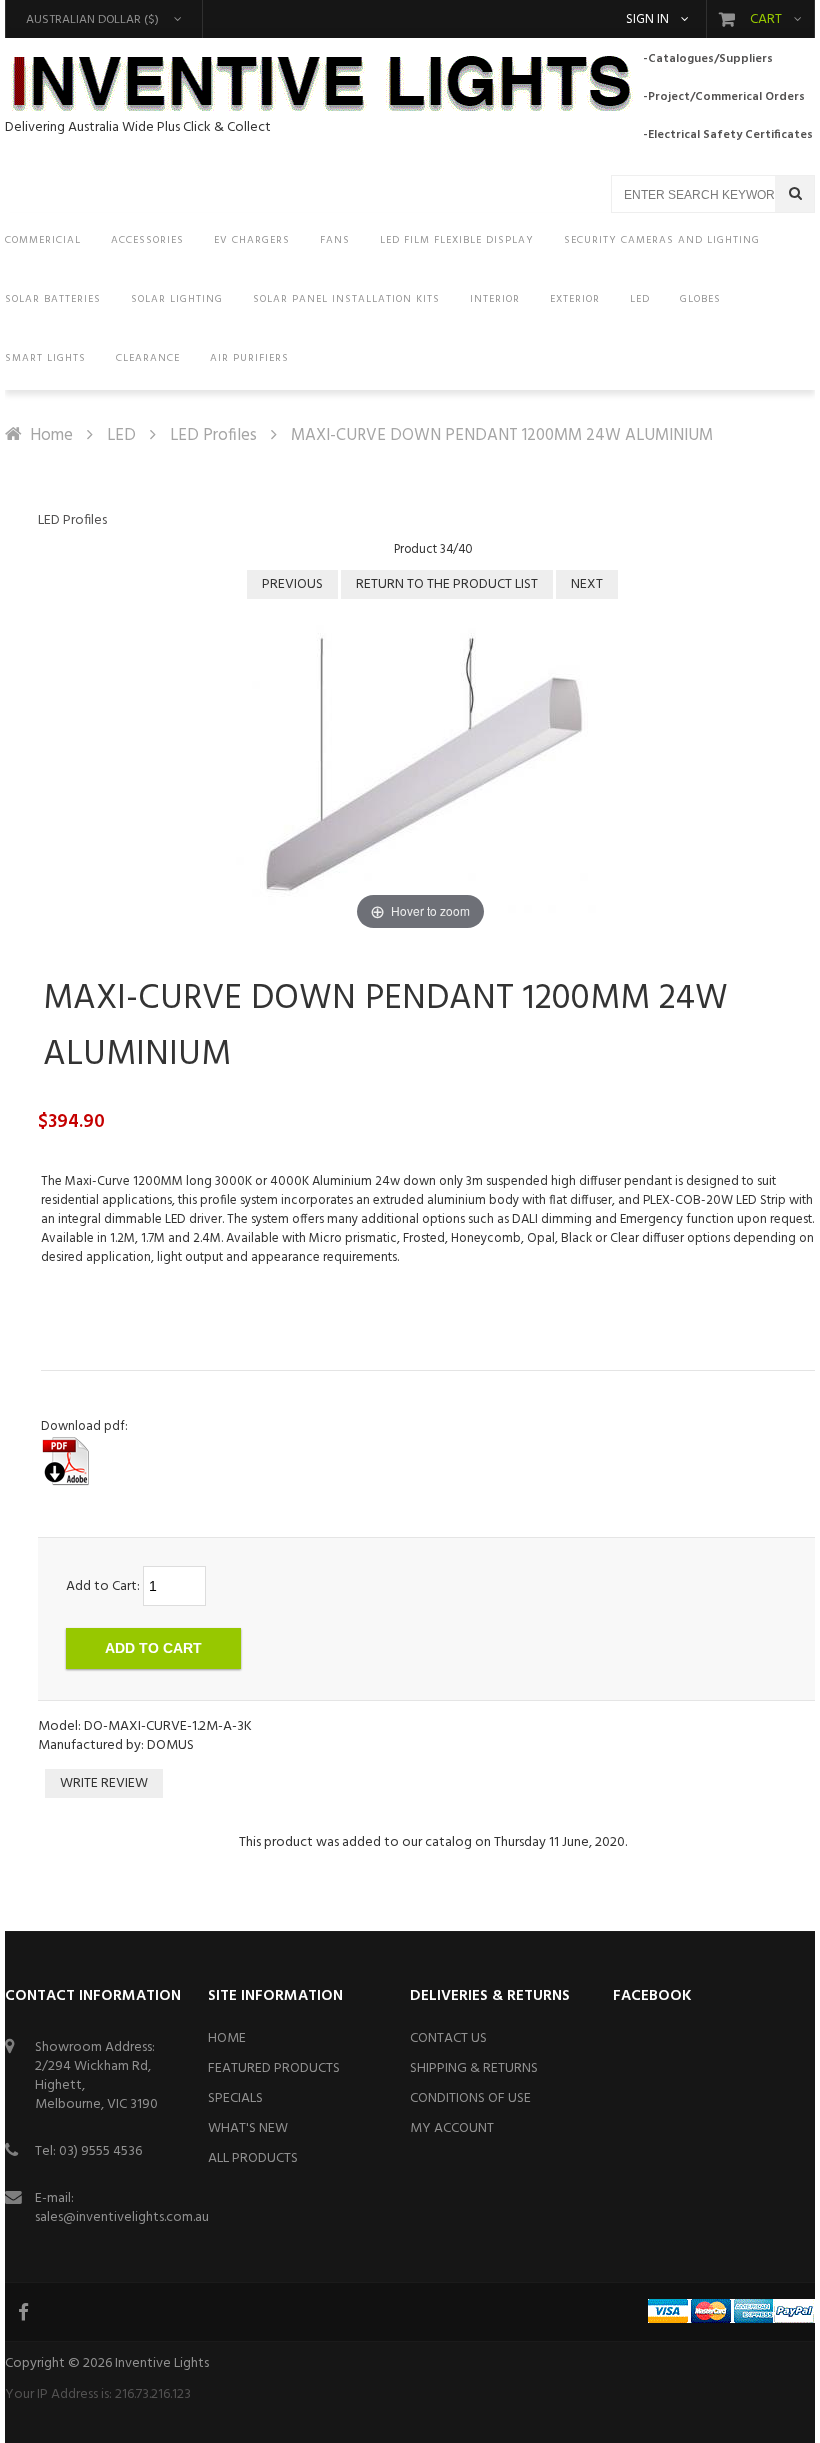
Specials (235, 2098)
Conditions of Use (470, 2098)
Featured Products (274, 2068)
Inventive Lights (162, 2363)
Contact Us (448, 2038)
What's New (248, 2128)
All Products (253, 2158)
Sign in (647, 20)
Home (51, 435)
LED (121, 435)
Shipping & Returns (474, 2068)
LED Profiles (213, 435)
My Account (452, 2128)
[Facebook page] (25, 2312)
